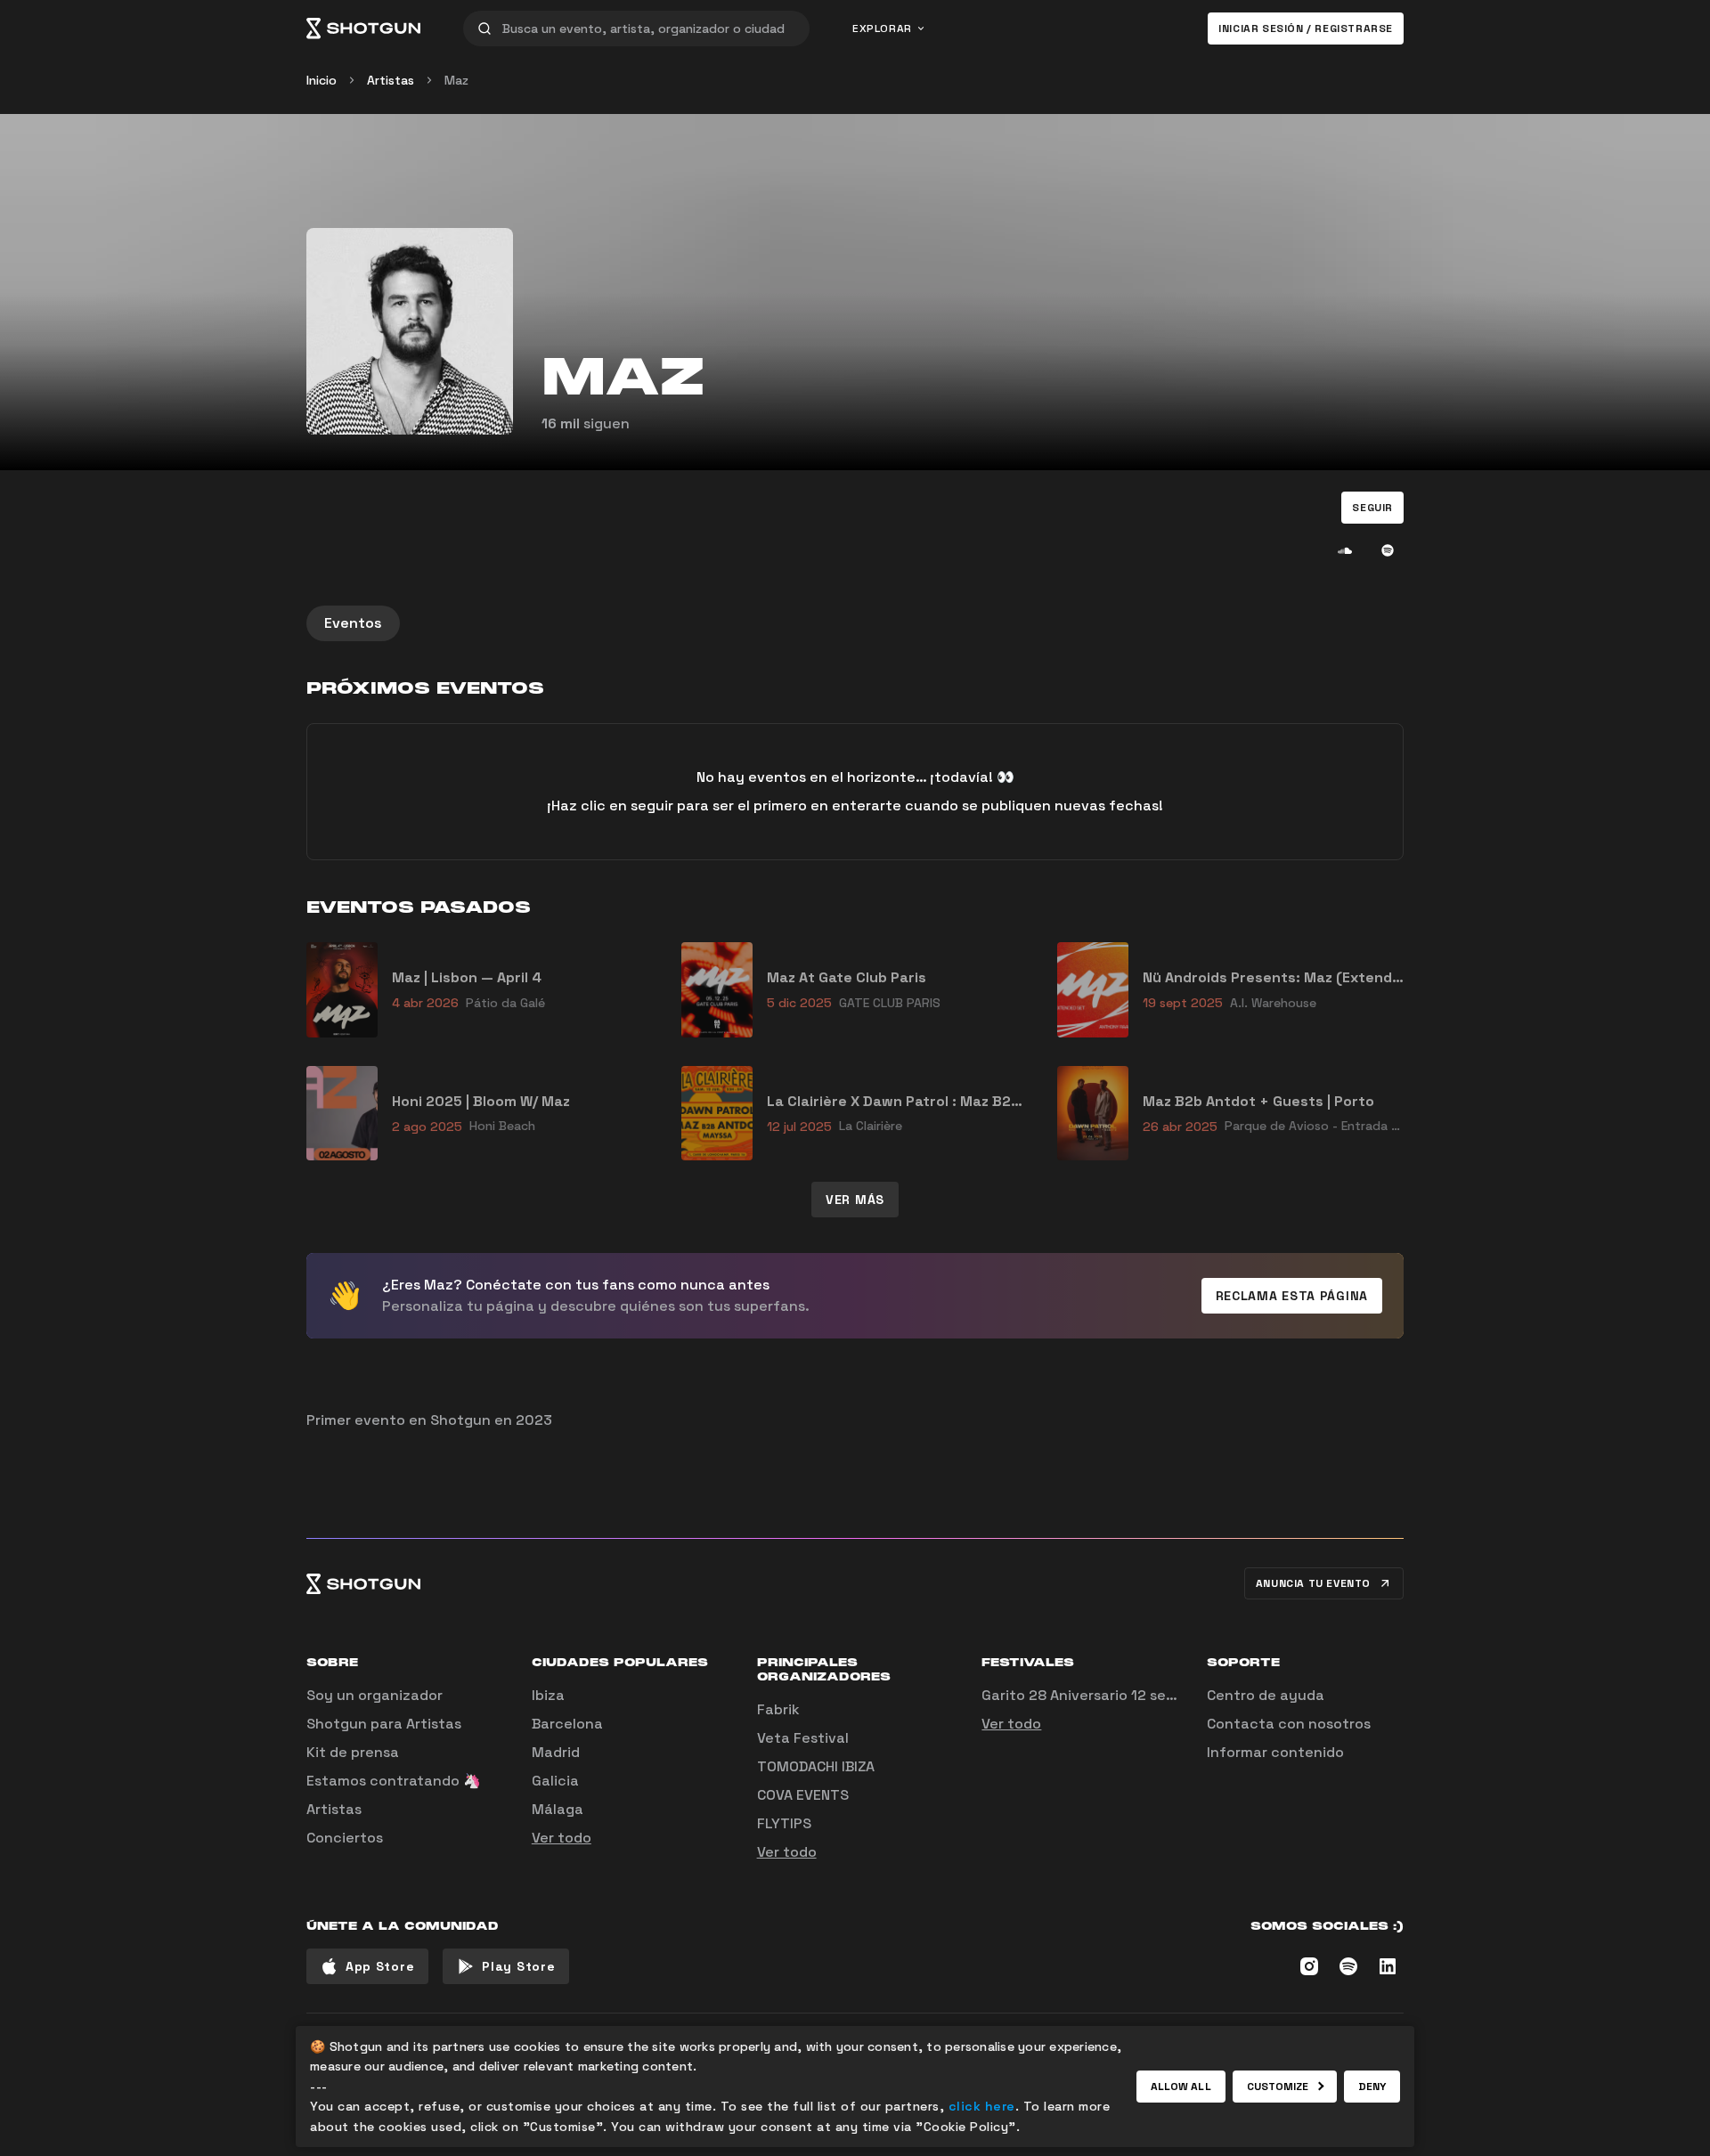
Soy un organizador (375, 1695)
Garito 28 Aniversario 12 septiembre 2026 (1126, 1695)
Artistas (391, 80)
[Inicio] (363, 28)
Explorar (882, 28)
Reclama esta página (1292, 1296)
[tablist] (855, 623)
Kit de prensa (353, 1752)
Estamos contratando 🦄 (394, 1781)
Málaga (558, 1809)
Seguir (1372, 508)
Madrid (556, 1752)
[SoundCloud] (1345, 550)
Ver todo (562, 1838)
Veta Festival (803, 1738)
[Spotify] (1388, 550)
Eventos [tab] (353, 623)
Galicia (555, 1781)
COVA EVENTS (803, 1795)
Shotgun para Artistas (384, 1724)
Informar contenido (1275, 1752)
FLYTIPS (784, 1823)
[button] (1372, 508)
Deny (1372, 2087)
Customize (1278, 2087)
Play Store (518, 1966)
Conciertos (345, 1838)
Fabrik (778, 1709)
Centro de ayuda (1266, 1695)
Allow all (1181, 2087)
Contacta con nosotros (1289, 1724)
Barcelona (567, 1724)
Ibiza (548, 1695)
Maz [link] (456, 80)
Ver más (855, 1200)
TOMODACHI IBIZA (816, 1766)
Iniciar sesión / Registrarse (1306, 28)
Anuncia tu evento (1313, 1583)
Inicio (322, 80)
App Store (380, 1966)
